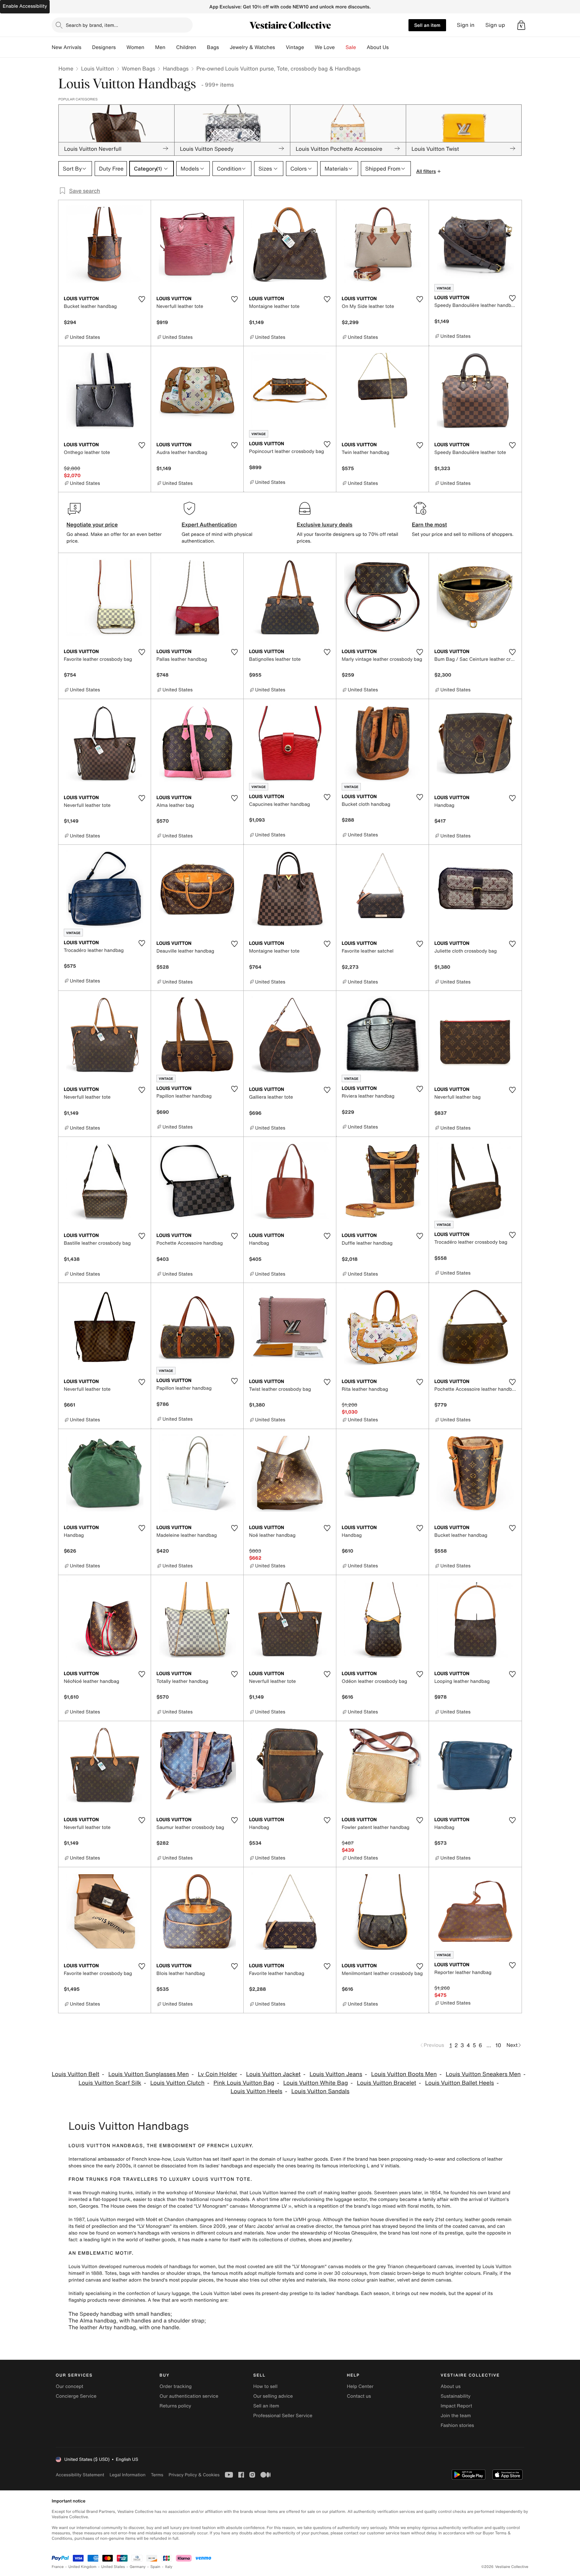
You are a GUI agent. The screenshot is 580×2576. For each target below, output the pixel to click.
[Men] (171, 47)
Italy (169, 2567)
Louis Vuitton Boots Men (404, 2074)
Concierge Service (76, 2396)
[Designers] (121, 47)
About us (451, 2386)
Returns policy (175, 2406)
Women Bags (139, 68)
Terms (157, 2475)
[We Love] (340, 47)
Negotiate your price (92, 524)
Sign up (495, 25)
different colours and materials (230, 2233)
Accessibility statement (80, 2475)
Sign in (466, 25)
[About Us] (394, 47)
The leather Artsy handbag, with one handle (124, 2327)
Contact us (359, 2396)
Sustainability (456, 2396)
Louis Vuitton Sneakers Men (483, 2074)
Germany (138, 2567)
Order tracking (176, 2386)
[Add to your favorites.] (142, 299)
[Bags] (224, 47)
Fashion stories (457, 2425)
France (58, 2567)
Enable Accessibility (25, 6)
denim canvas (436, 2280)
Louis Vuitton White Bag (316, 2083)
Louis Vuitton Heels (256, 2091)
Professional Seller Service (283, 2416)
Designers (104, 47)
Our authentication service (189, 2396)
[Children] (201, 47)
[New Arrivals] (87, 47)
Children (186, 47)
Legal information (127, 2475)
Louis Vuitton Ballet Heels (460, 2083)
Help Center (360, 2386)
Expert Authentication (209, 524)
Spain (155, 2567)
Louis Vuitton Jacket (273, 2074)
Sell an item (427, 25)
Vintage (295, 47)
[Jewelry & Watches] (280, 47)
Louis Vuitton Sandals (320, 2091)
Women (135, 47)
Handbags (176, 68)
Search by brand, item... (92, 25)
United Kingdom (83, 2567)
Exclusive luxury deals (325, 524)
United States (113, 2567)
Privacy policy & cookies (194, 2475)
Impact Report (456, 2406)
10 (498, 2045)
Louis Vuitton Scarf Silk (110, 2083)
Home (66, 68)
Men (160, 47)
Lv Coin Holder (217, 2074)
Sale (351, 47)
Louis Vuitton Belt (76, 2074)
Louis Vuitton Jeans (336, 2074)
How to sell (265, 2386)
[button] (521, 25)
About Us (378, 47)
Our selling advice (273, 2396)
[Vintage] (309, 47)
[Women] (150, 47)
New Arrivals (66, 47)
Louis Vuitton (97, 68)
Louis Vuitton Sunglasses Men (149, 2074)
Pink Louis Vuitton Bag (244, 2083)
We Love (325, 47)
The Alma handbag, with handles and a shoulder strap (136, 2320)
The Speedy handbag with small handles (119, 2314)
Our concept (69, 2386)
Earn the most (429, 524)
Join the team (456, 2416)
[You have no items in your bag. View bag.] (521, 25)
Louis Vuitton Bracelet (386, 2083)
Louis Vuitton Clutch (178, 2083)
